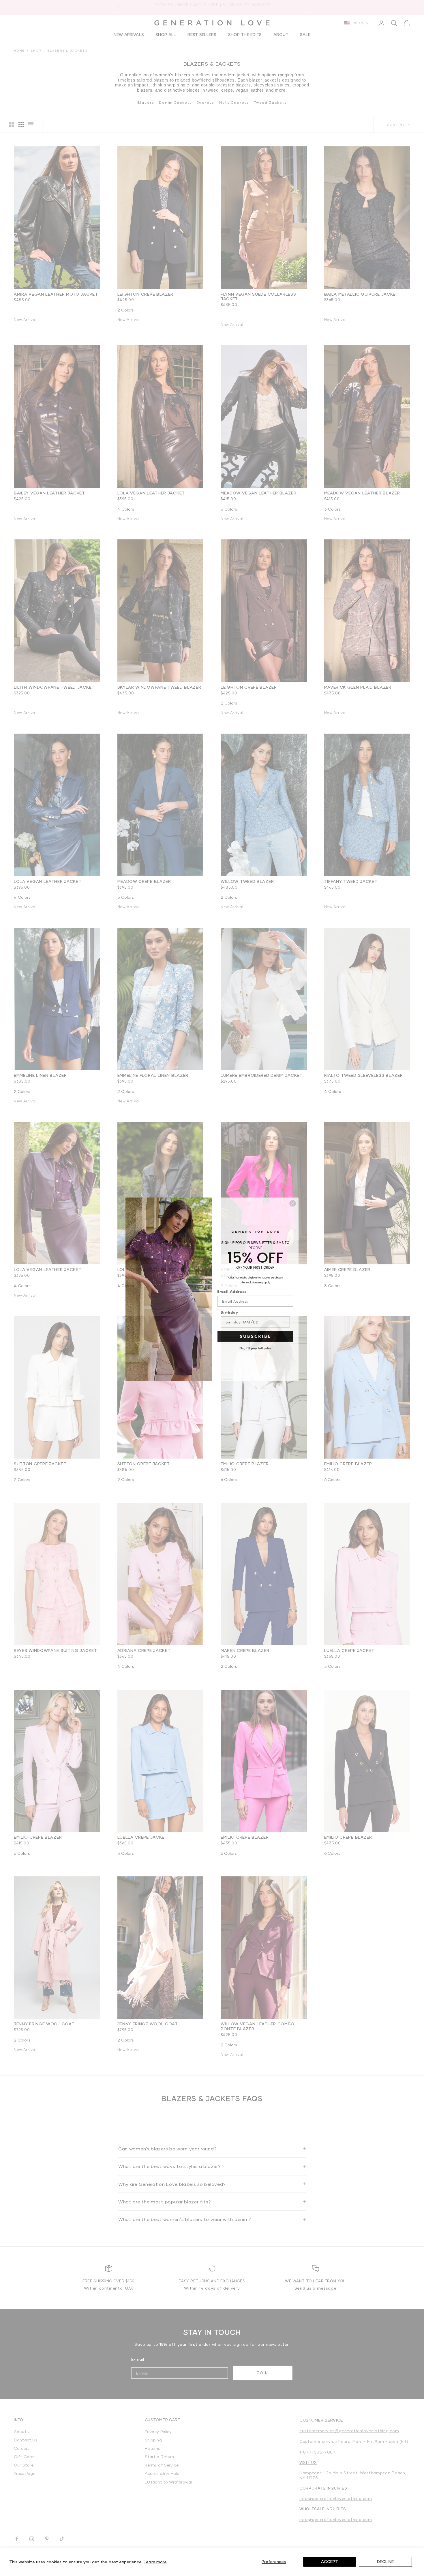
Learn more (155, 2562)
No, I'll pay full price (255, 1347)
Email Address (232, 1290)
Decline (385, 2561)
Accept (330, 2561)
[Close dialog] (293, 1202)
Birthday (229, 1311)
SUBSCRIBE (255, 1335)
